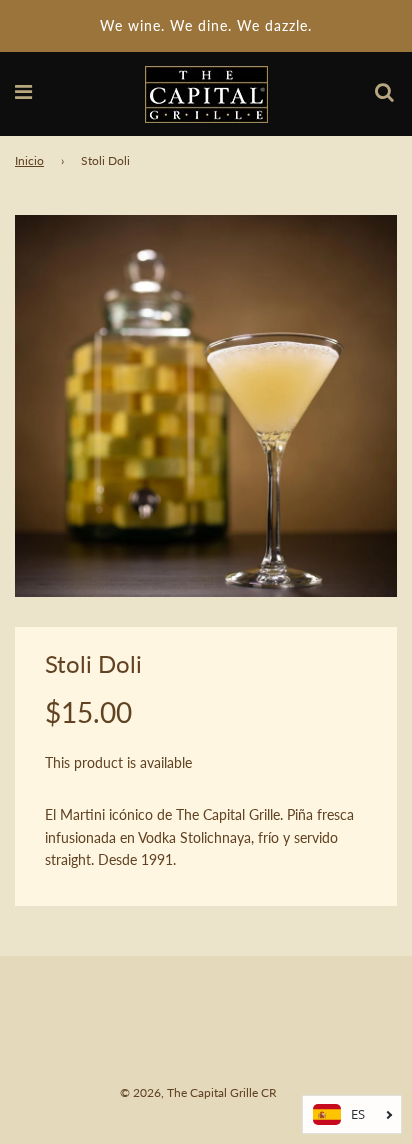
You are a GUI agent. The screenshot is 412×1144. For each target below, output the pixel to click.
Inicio (29, 160)
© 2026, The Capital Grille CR (198, 1092)
